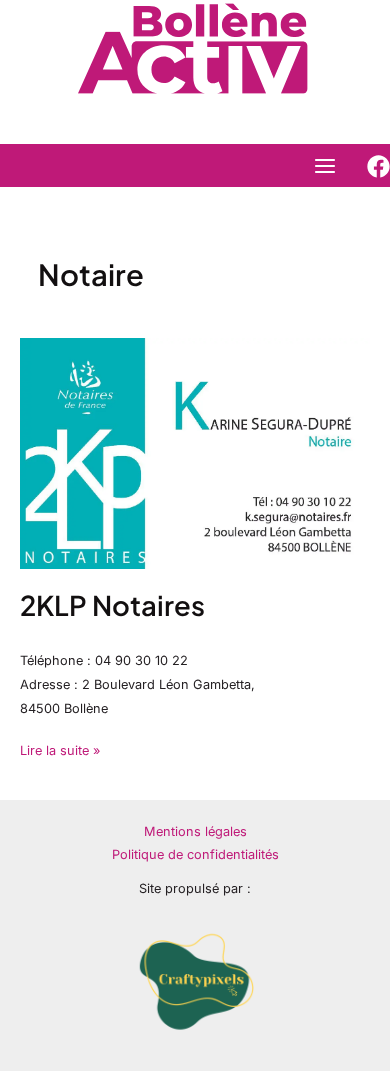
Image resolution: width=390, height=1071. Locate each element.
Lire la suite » (60, 748)
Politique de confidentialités (195, 854)
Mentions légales (195, 831)
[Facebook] (378, 166)
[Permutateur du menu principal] (325, 165)
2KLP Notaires (112, 605)
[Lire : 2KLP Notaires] (195, 452)
